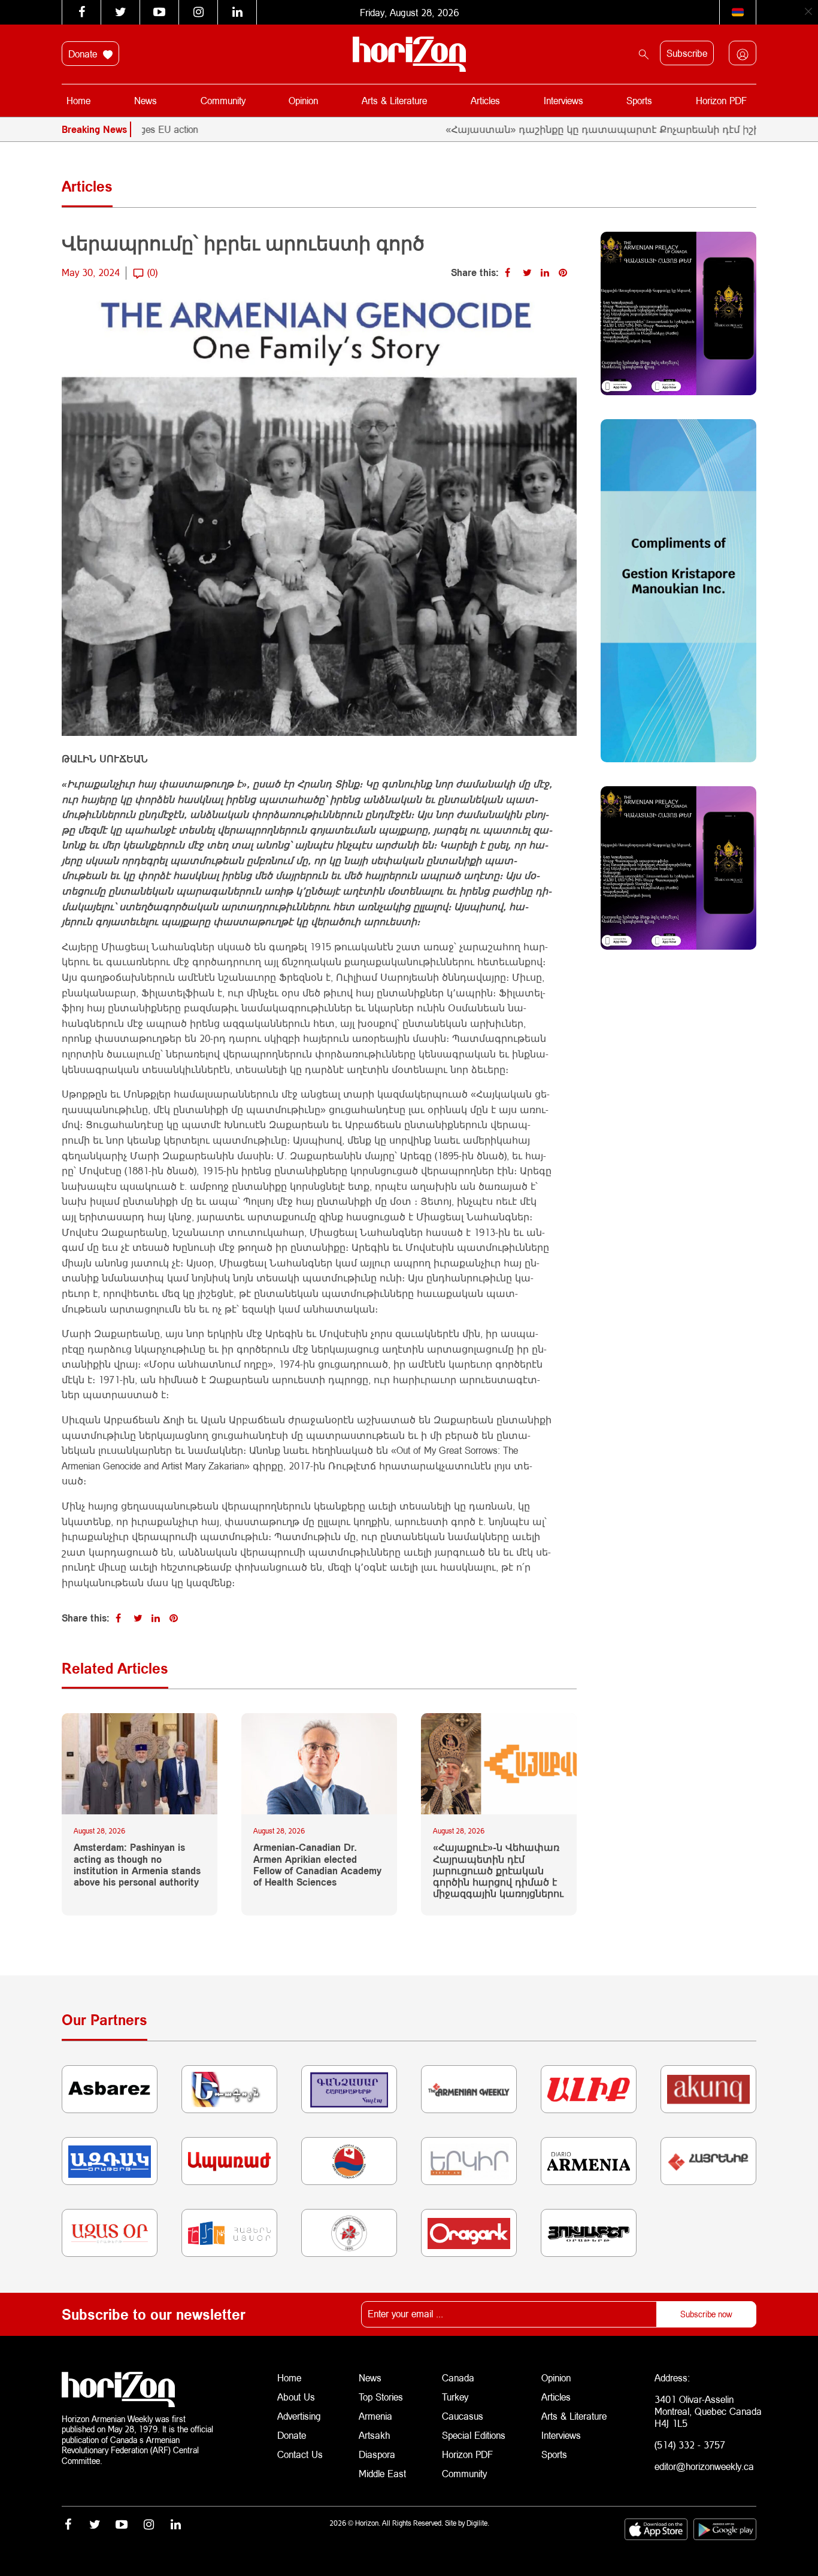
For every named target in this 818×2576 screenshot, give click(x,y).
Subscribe (687, 53)
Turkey (455, 2397)
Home (78, 100)
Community (223, 100)
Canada (458, 2378)
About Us (296, 2397)
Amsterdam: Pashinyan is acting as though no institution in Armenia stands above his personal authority (137, 1864)
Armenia (375, 2416)
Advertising (299, 2416)
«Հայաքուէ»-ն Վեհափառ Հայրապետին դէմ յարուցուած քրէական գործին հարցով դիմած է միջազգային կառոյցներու (498, 1870)
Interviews (563, 100)
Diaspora (377, 2454)
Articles (485, 100)
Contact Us (300, 2454)
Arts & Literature (394, 100)
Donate (84, 54)
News (146, 100)
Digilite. (478, 2523)
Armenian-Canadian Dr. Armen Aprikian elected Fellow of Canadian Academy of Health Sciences (317, 1864)
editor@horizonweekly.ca (704, 2466)
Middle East (382, 2473)
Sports (639, 100)
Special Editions (474, 2435)
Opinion (303, 100)
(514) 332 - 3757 (690, 2445)
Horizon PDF (721, 100)
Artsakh (374, 2435)
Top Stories (381, 2397)
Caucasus (463, 2416)
